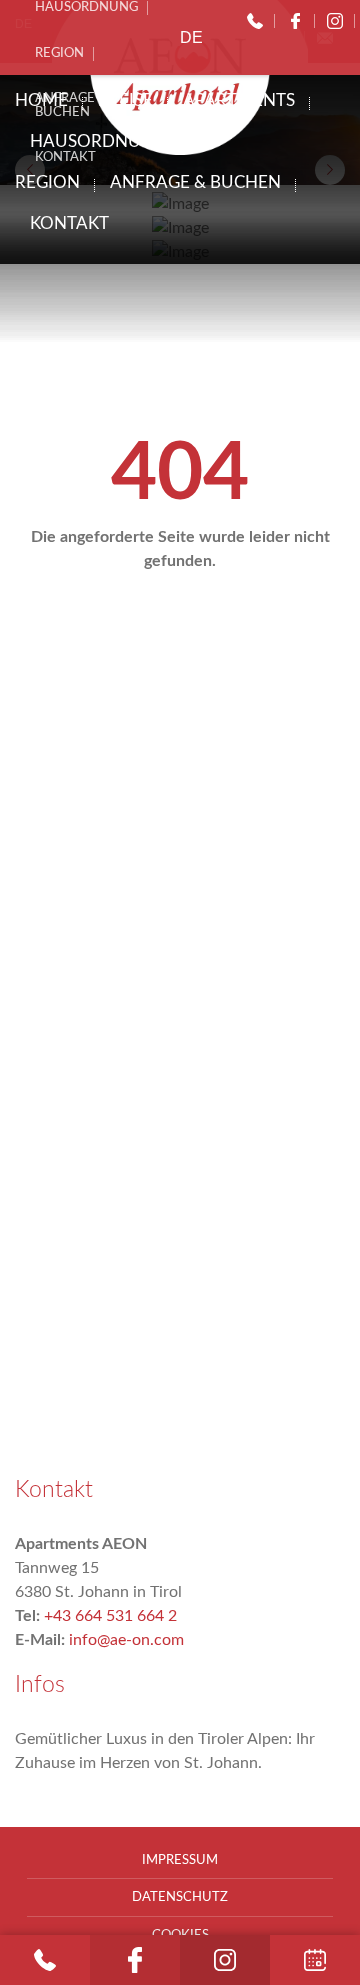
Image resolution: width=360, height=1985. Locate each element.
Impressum (180, 1860)
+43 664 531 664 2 (110, 1616)
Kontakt (69, 223)
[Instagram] (335, 21)
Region (47, 182)
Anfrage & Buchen (195, 182)
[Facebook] (295, 21)
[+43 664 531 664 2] (255, 21)
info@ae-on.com (126, 1640)
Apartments (239, 100)
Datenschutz (180, 1897)
